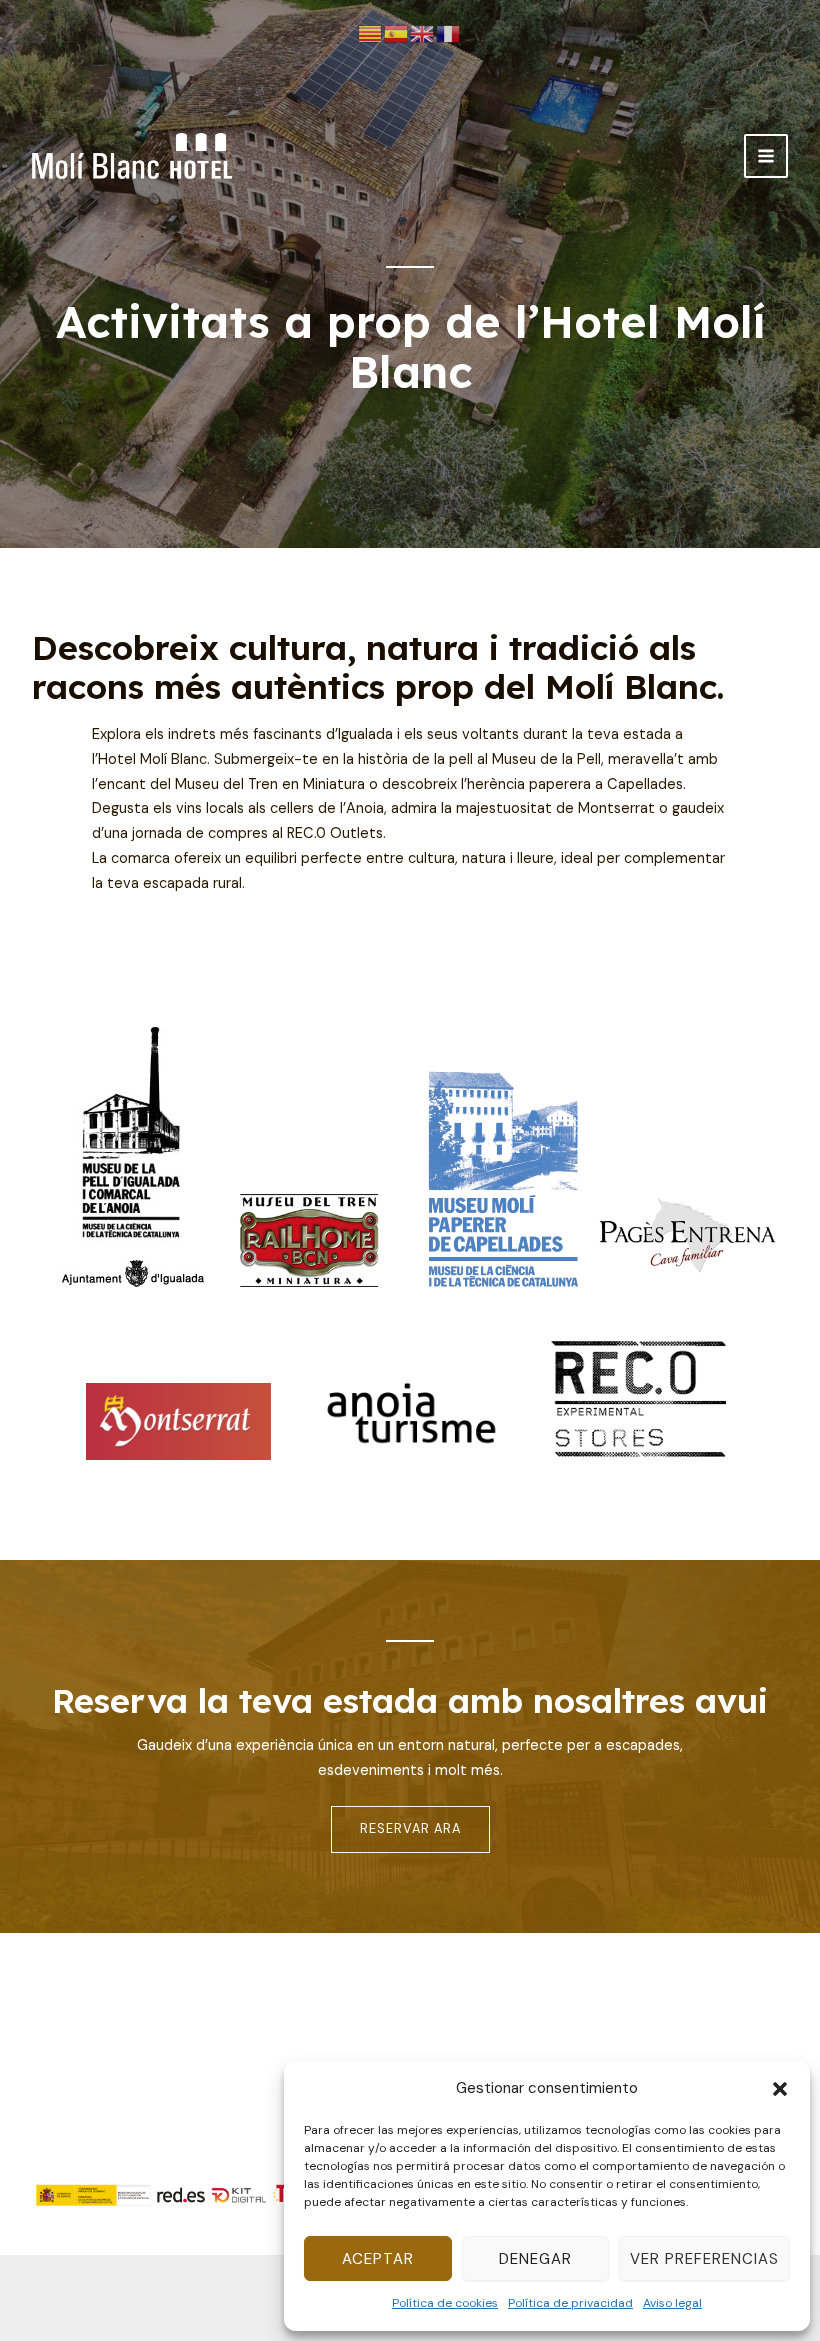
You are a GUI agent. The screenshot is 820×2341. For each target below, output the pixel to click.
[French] (449, 34)
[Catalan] (371, 34)
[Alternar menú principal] (766, 156)
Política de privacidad (570, 2303)
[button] (780, 2089)
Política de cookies (445, 2303)
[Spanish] (397, 34)
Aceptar (378, 2259)
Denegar (535, 2259)
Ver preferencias (704, 2259)
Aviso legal (672, 2303)
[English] (423, 34)
